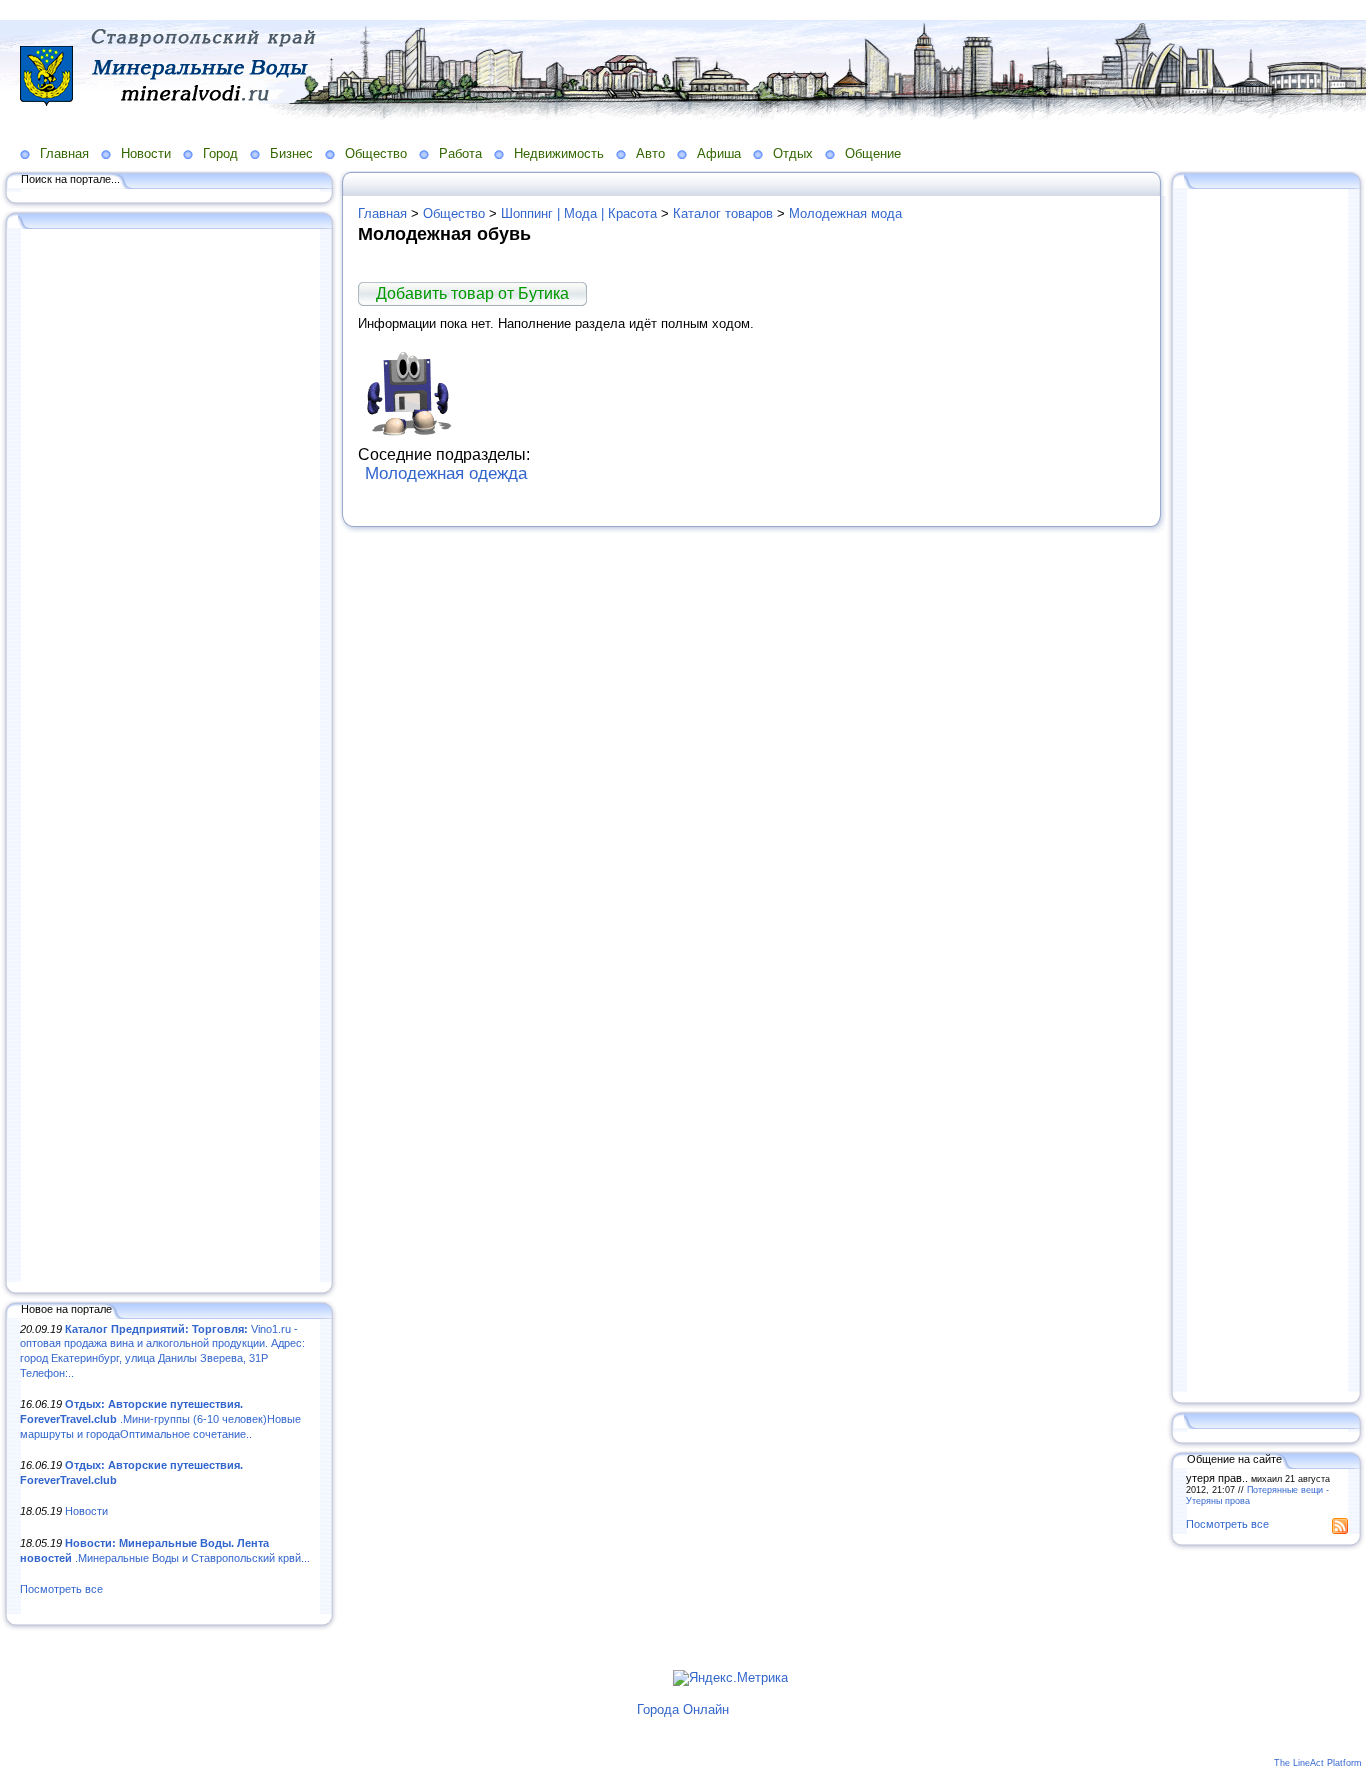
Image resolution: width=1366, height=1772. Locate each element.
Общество (376, 153)
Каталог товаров (723, 213)
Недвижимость (559, 153)
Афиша (719, 153)
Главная (64, 153)
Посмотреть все (61, 1589)
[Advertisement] (170, 757)
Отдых (793, 153)
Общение (873, 153)
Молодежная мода (845, 213)
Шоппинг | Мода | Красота (579, 213)
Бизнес (291, 153)
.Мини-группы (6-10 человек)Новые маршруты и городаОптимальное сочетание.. (160, 1418)
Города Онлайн (683, 1709)
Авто (650, 153)
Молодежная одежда (446, 473)
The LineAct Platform (1318, 1763)
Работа (460, 153)
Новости (146, 153)
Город (220, 153)
